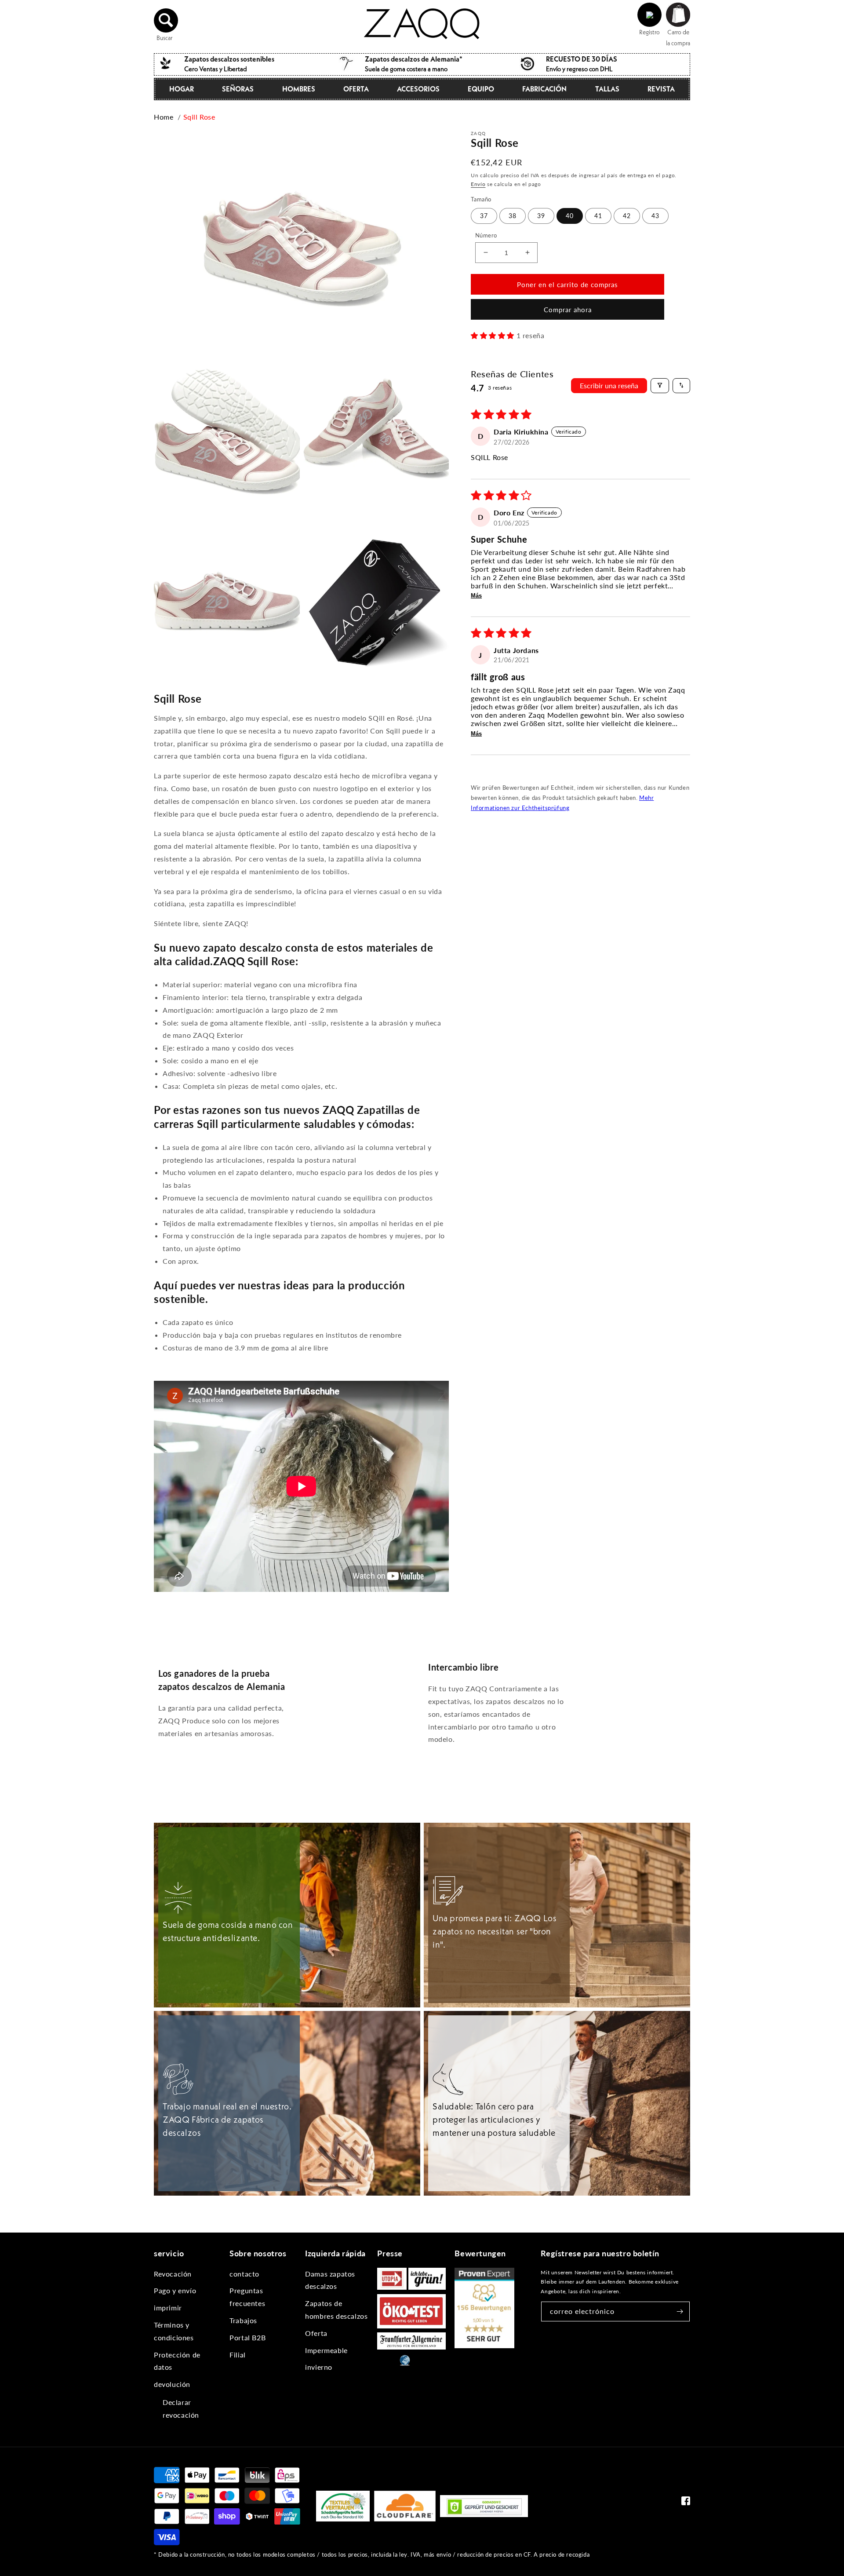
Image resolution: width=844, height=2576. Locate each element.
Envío (478, 184)
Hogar (182, 89)
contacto (244, 2274)
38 (513, 215)
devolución (172, 2384)
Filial (238, 2355)
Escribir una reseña (609, 385)
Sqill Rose (199, 117)
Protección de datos (177, 2361)
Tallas (607, 89)
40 (570, 215)
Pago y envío (175, 2290)
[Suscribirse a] (680, 2311)
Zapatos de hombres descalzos (336, 2310)
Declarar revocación (181, 2408)
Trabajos (243, 2320)
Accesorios (418, 89)
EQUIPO (481, 89)
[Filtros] (660, 385)
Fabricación (544, 89)
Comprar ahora (568, 310)
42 (627, 215)
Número (486, 235)
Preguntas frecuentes (247, 2297)
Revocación (173, 2274)
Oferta (356, 89)
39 (541, 215)
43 (655, 215)
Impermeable (326, 2350)
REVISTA (661, 89)
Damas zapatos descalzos (330, 2280)
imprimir (168, 2308)
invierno (319, 2367)
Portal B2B (247, 2337)
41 (598, 215)
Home (164, 117)
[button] (166, 20)
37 (484, 215)
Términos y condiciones (174, 2331)
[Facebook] (686, 2503)
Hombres (299, 89)
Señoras (238, 89)
